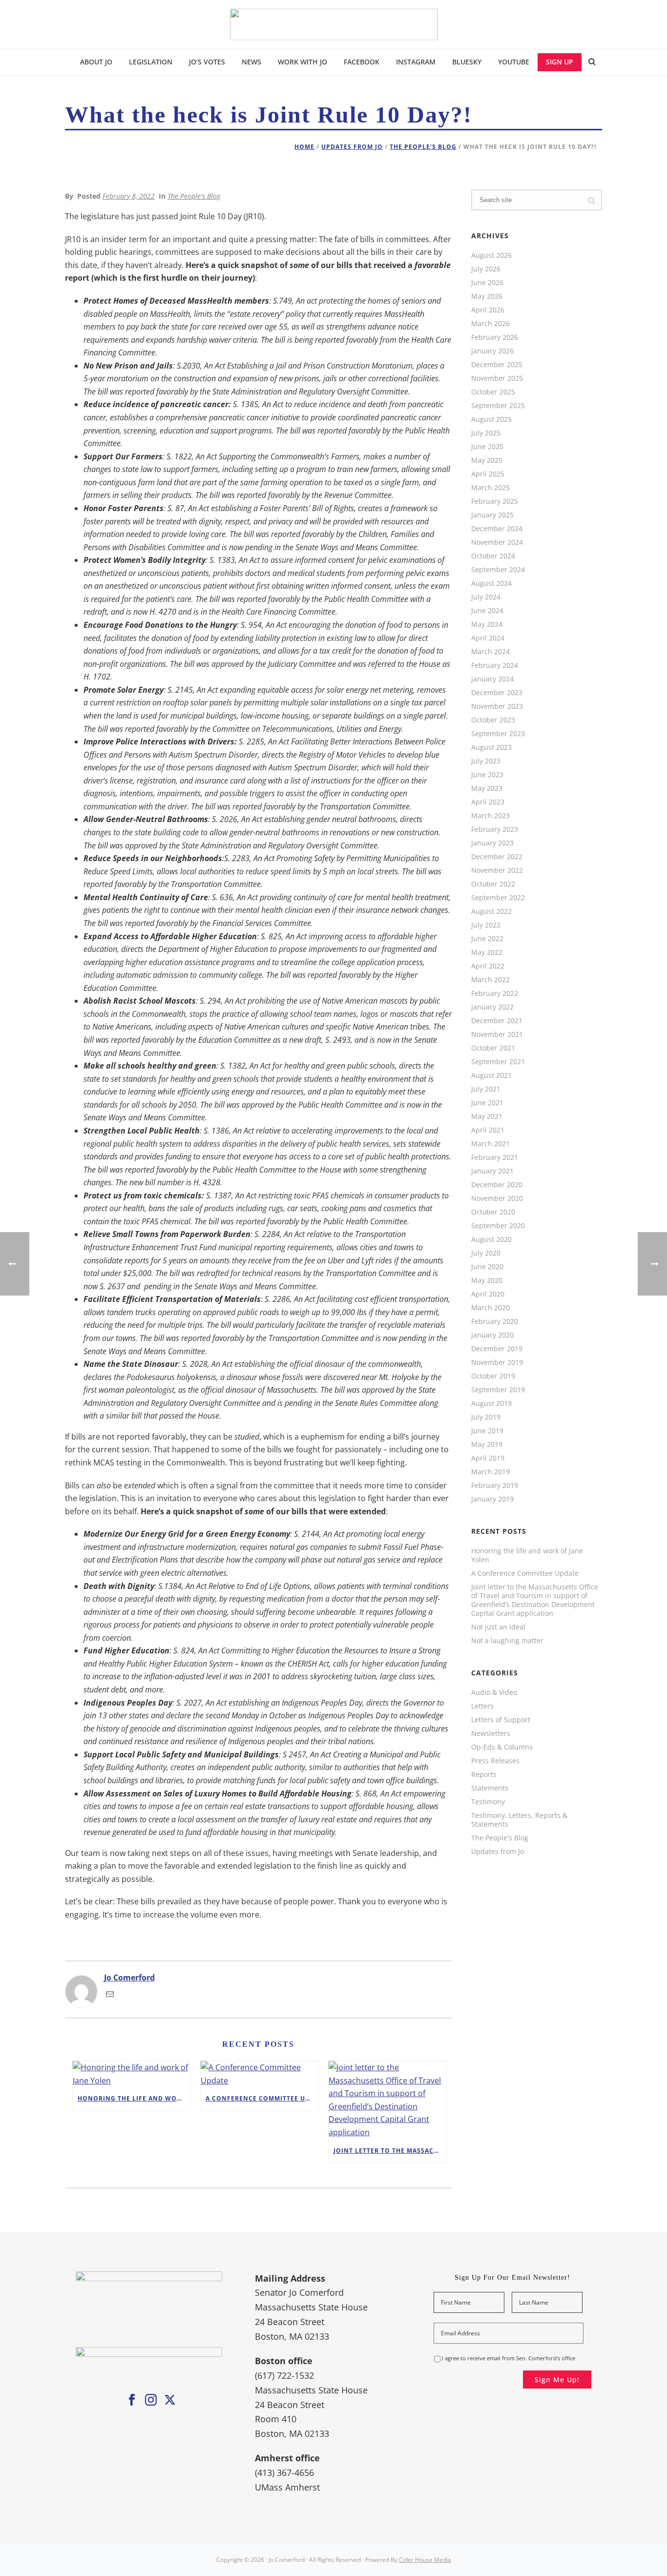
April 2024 (488, 638)
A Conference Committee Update (262, 2098)
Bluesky (467, 62)
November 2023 (497, 706)
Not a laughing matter (507, 1641)
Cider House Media (425, 2560)
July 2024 (486, 597)
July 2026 (486, 269)
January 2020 (492, 1335)
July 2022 (486, 925)
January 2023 (492, 843)
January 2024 (492, 679)
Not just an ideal (498, 1627)
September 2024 (498, 570)
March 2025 (490, 488)
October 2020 (493, 1212)
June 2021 (487, 1103)
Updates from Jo (352, 147)
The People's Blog (423, 147)
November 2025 (497, 378)
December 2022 (497, 857)
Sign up (560, 62)
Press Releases (495, 1761)
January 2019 (492, 1499)
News (251, 62)
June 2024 (487, 611)
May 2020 (487, 1280)
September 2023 (498, 734)
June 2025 (487, 447)
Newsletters (491, 1733)
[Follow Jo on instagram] (151, 2400)
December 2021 (497, 1021)
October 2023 (493, 720)
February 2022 (495, 993)
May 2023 (487, 788)
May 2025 (487, 460)
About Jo (96, 62)
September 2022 (498, 898)
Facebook (362, 62)
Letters (482, 1706)
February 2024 (495, 665)
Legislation (151, 62)
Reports (484, 1774)
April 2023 (488, 802)
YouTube (514, 62)
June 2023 (487, 775)
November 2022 (497, 870)
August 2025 (491, 419)
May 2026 (487, 296)
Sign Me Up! (557, 2380)
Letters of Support (501, 1720)
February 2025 (495, 501)
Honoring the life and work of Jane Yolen (134, 2098)
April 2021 (488, 1130)
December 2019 (497, 1349)
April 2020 (488, 1294)
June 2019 (487, 1431)
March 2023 (490, 816)
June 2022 (487, 939)
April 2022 (488, 966)
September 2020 (498, 1226)
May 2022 (487, 952)
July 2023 (486, 761)
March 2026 (490, 324)
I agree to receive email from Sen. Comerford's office (509, 2358)
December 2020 (497, 1185)
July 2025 (486, 433)
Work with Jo (302, 62)
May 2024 (487, 624)
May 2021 (487, 1116)
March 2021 (490, 1144)
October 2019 (493, 1376)
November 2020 (497, 1198)
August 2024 (491, 583)
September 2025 (498, 406)
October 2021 (493, 1048)
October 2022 (493, 884)
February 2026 (495, 337)
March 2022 (490, 980)
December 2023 (497, 693)
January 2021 (492, 1171)
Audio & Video (494, 1692)
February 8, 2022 (129, 196)
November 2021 (497, 1034)
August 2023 (491, 747)
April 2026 (488, 310)
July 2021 (486, 1089)
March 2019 (490, 1472)
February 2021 (495, 1157)
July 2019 (486, 1417)
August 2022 (491, 911)
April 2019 (488, 1458)
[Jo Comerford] (334, 24)
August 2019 (491, 1403)
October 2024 (493, 556)
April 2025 (488, 474)
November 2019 (497, 1362)
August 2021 (491, 1075)
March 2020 (490, 1308)
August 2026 (491, 255)
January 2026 (492, 351)
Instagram (416, 62)
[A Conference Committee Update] (259, 2074)
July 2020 (486, 1253)
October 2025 (493, 392)
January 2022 (492, 1007)
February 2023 (495, 829)
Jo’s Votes (207, 62)
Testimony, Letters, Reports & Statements (519, 1820)
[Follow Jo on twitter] (170, 2400)
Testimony (488, 1802)
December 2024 (497, 529)
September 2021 (498, 1062)
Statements (490, 1788)
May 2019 (487, 1444)
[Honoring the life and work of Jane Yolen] (131, 2074)
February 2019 (495, 1485)
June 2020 (487, 1267)
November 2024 (497, 542)
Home (304, 147)
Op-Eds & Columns (502, 1747)
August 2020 (491, 1239)
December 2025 (497, 365)
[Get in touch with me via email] (110, 1995)
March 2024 (490, 652)
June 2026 (487, 283)
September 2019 (498, 1390)
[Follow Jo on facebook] (132, 2400)
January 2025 (492, 515)
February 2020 (495, 1321)
